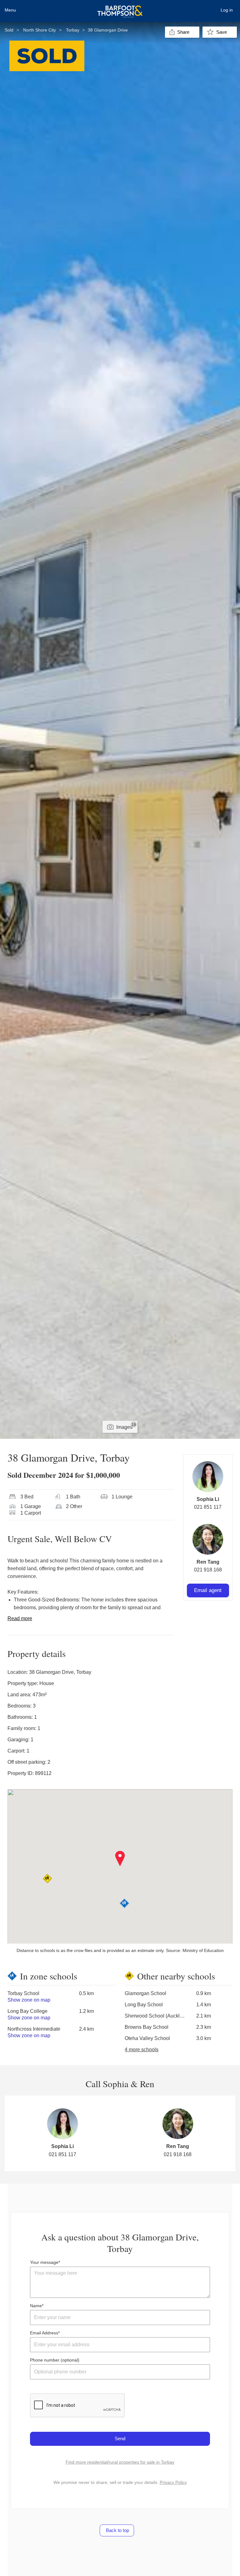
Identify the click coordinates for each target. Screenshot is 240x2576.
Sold (9, 30)
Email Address (44, 2333)
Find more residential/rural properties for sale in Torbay (120, 2462)
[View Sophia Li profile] (208, 1477)
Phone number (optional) (55, 2360)
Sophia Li (208, 1499)
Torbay (73, 30)
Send (120, 2438)
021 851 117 (208, 1507)
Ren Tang (208, 1562)
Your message (44, 2262)
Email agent (208, 1590)
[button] (120, 1859)
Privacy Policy (173, 2482)
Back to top (117, 2530)
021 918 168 (208, 1570)
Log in (227, 10)
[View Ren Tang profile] (208, 1539)
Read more (20, 1618)
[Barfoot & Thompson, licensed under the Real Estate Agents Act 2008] (120, 8)
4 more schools (142, 2050)
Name (36, 2306)
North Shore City (40, 30)
